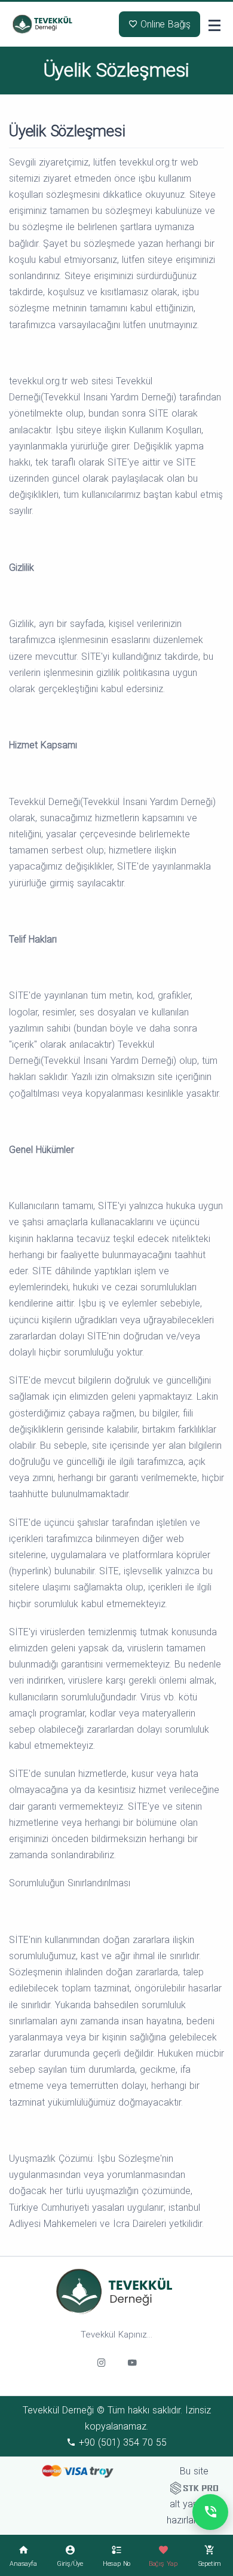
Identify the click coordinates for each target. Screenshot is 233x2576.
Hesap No (116, 2564)
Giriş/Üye (70, 2564)
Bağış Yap (163, 2564)
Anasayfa (23, 2564)
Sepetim (210, 2564)
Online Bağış (164, 24)
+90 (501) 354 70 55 (121, 2442)
